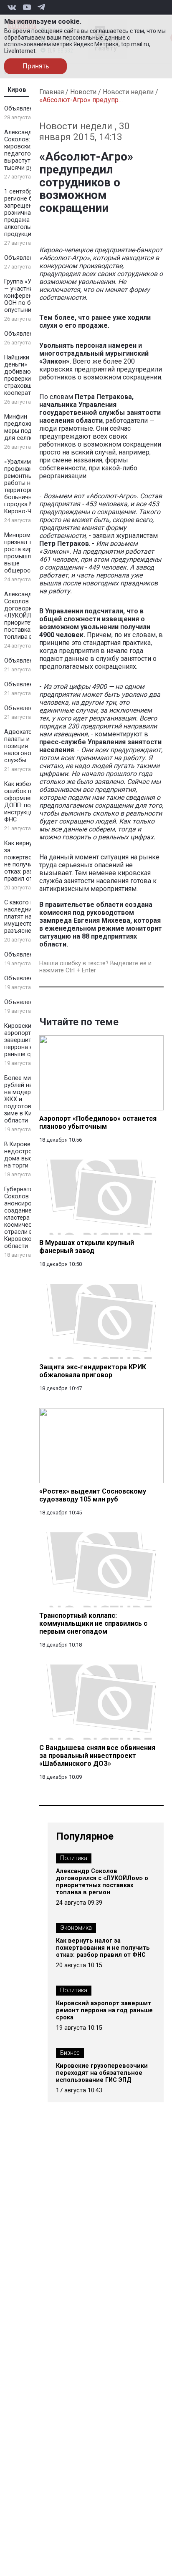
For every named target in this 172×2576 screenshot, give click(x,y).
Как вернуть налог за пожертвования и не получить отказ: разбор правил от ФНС (30, 861)
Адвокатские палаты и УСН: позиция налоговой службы (24, 746)
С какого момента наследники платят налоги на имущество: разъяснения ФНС (30, 917)
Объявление (22, 109)
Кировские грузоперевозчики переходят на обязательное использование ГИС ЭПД (102, 2073)
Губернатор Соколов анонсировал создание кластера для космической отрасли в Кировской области (23, 1218)
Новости (83, 92)
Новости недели (128, 92)
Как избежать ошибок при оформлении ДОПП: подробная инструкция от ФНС (30, 802)
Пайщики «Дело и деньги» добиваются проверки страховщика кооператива (29, 375)
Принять (36, 66)
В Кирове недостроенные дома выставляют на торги (30, 1155)
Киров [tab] (17, 90)
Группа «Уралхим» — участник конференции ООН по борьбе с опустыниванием (29, 296)
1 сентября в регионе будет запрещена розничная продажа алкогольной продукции (25, 213)
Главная (52, 92)
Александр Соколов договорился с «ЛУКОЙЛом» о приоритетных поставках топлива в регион (29, 616)
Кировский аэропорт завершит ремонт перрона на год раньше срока (29, 1040)
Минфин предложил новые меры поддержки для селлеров (30, 427)
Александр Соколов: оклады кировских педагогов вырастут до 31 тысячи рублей (29, 150)
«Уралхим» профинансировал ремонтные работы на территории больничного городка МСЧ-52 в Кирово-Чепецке (30, 487)
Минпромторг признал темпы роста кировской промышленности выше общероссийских (29, 553)
